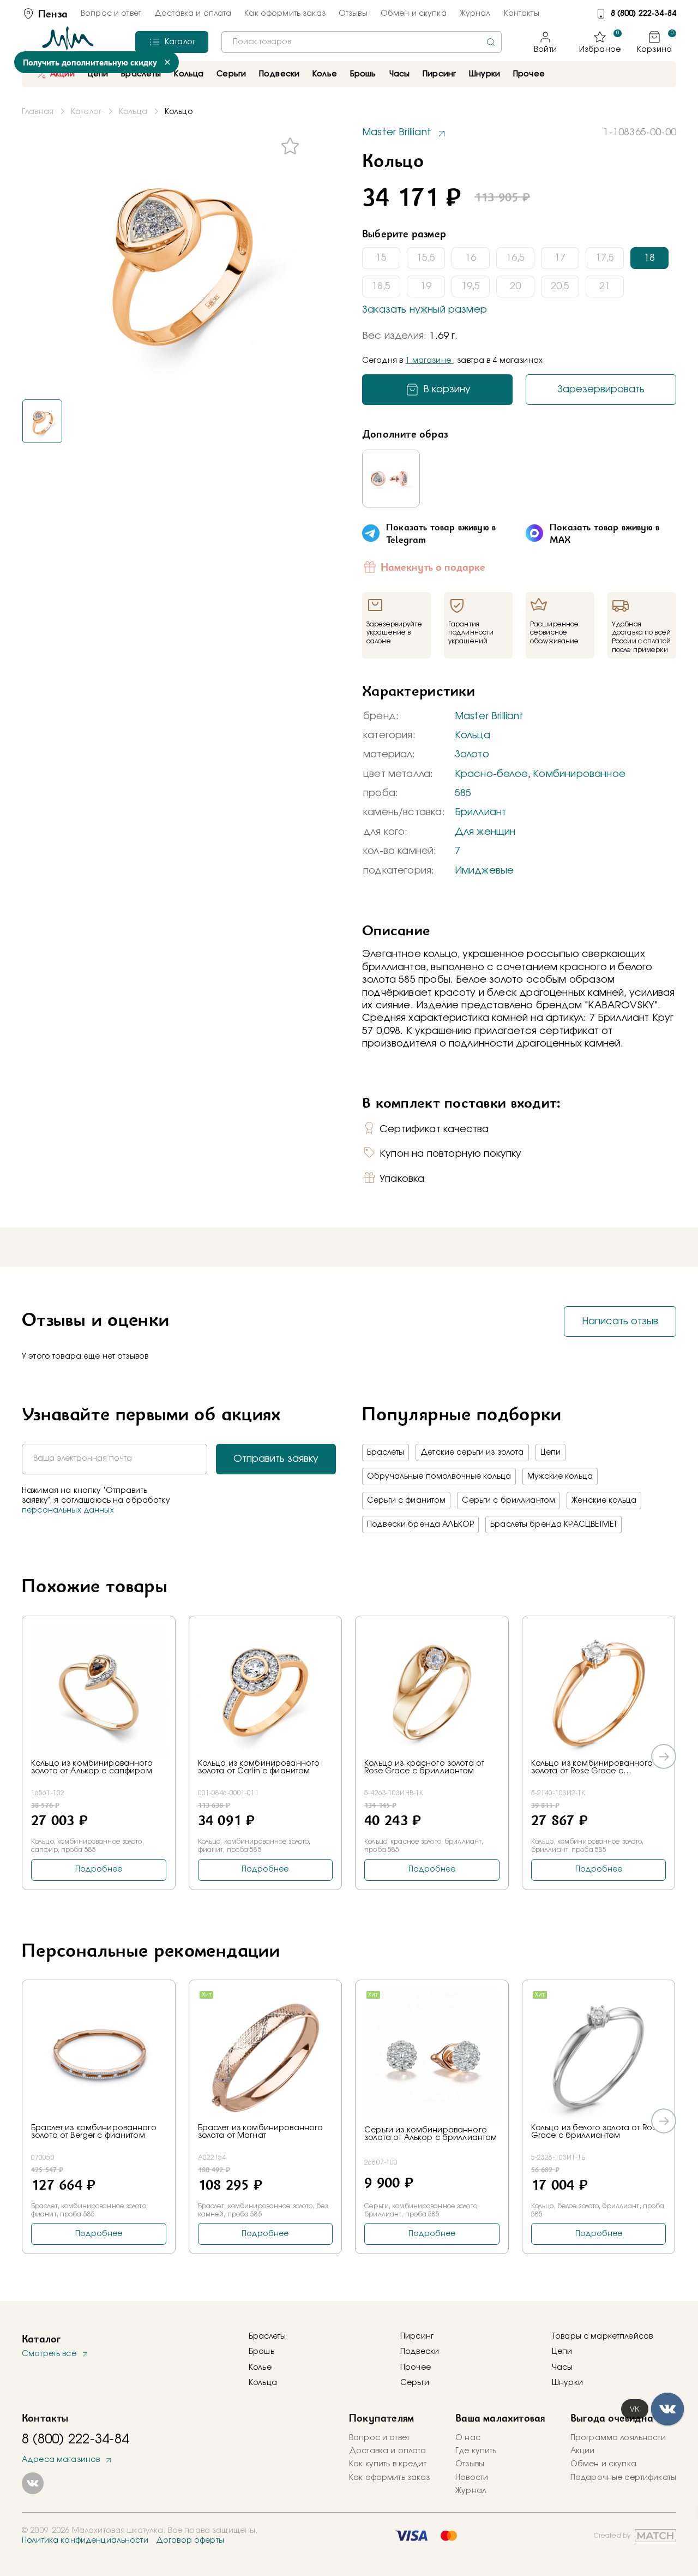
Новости (472, 2478)
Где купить (476, 2451)
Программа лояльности (618, 2438)
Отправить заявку (276, 1459)
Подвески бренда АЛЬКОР (420, 1525)
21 (605, 286)
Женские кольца (604, 1501)
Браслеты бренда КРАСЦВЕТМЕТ (553, 1525)
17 (560, 258)
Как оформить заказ (285, 14)
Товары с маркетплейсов (602, 2336)
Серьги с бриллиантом (509, 1501)
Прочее (529, 74)
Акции (62, 74)
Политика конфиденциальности (85, 2541)
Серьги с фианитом (406, 1501)
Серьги (415, 2383)
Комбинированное (579, 774)
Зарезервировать (601, 390)
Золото (472, 755)
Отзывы (353, 14)
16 (471, 258)
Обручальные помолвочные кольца (439, 1477)
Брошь (261, 2352)
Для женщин (485, 832)
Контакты (522, 14)
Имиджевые (485, 871)
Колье (260, 2368)
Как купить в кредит (388, 2464)
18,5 (381, 286)
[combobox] (362, 42)
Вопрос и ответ (111, 14)
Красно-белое (491, 774)
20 (515, 286)
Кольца (473, 736)
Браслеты (386, 1453)
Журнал (475, 14)
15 (381, 258)
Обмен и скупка (414, 14)
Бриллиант (481, 812)
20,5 (560, 286)
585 (463, 793)
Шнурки (485, 74)
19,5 (471, 286)
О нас (468, 2438)
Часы (562, 2368)
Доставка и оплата (193, 14)
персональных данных (68, 1510)
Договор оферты (190, 2541)
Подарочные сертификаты (623, 2478)
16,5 (515, 258)
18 (649, 258)
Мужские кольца (560, 1477)
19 (426, 286)
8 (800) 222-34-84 (643, 14)
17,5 (605, 258)
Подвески (420, 2352)
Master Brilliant (489, 716)
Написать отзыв (620, 1322)
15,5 (426, 258)
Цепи (551, 1453)
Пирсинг (439, 74)
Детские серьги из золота (472, 1453)
